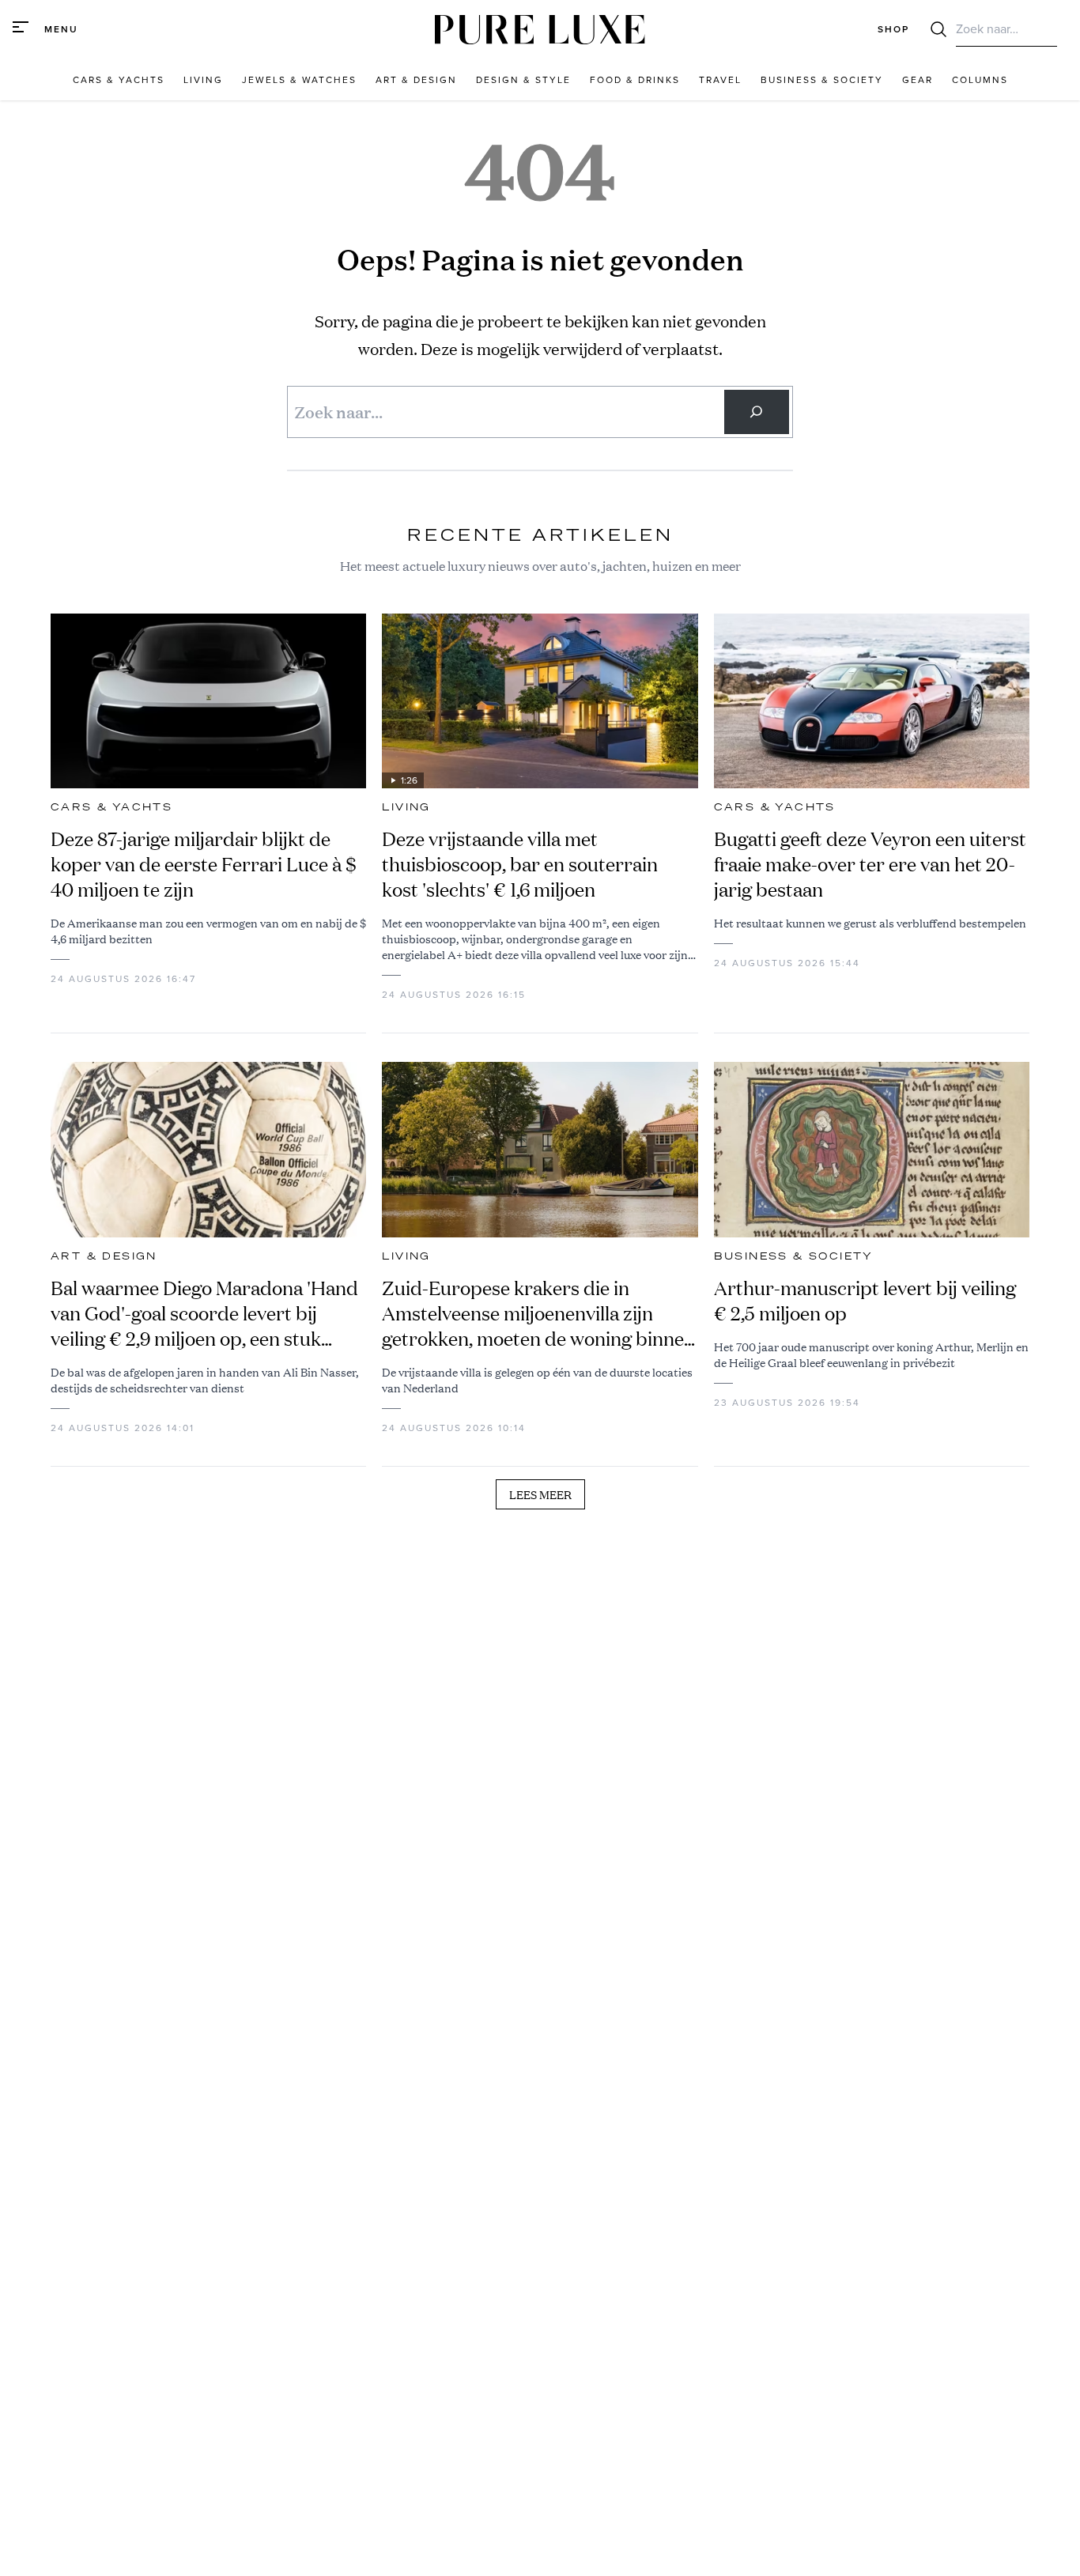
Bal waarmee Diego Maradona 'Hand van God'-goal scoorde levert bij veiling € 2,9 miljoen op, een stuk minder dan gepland (204, 1313)
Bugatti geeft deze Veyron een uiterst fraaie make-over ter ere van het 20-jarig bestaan (870, 864)
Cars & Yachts (111, 807)
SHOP (893, 29)
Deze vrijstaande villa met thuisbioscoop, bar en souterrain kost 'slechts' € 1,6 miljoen (520, 864)
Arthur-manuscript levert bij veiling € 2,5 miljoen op (865, 1301)
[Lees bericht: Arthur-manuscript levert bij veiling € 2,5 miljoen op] (872, 1150)
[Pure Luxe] (540, 30)
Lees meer (540, 1494)
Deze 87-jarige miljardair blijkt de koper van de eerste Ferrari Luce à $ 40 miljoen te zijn (204, 864)
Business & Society (794, 1256)
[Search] (757, 412)
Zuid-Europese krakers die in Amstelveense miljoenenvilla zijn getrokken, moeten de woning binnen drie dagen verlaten (538, 1313)
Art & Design (104, 1256)
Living (406, 807)
